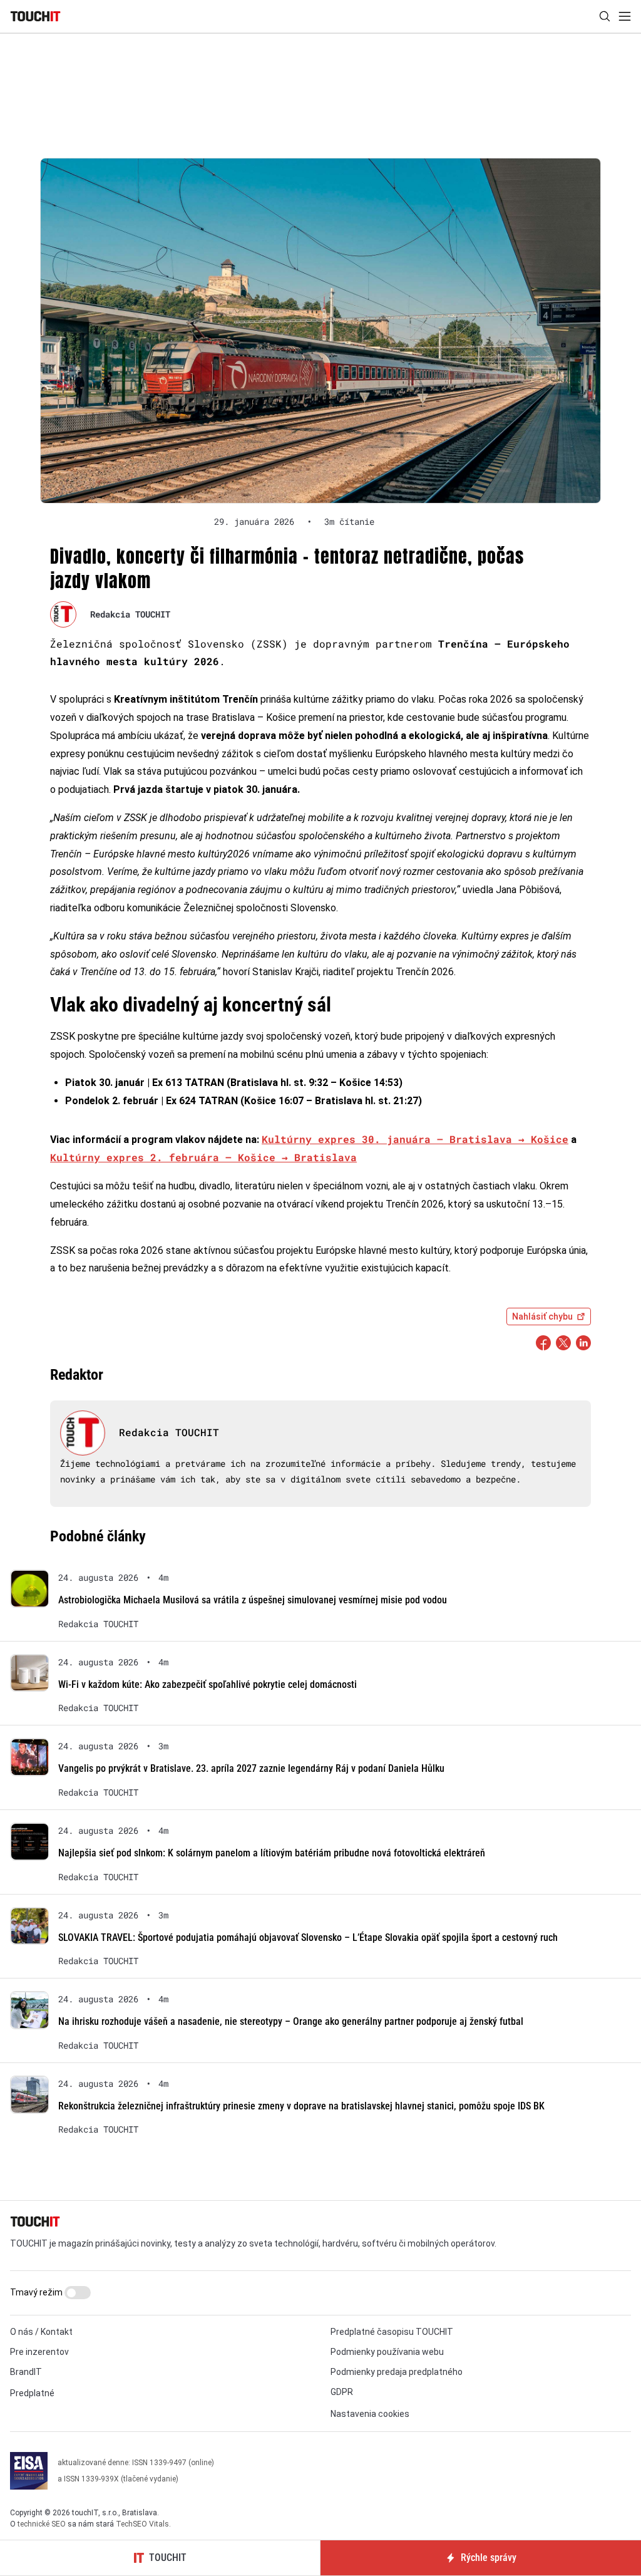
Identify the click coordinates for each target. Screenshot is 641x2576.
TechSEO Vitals (142, 2524)
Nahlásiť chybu (542, 1316)
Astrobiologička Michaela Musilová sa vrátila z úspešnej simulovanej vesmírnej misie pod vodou (253, 1600)
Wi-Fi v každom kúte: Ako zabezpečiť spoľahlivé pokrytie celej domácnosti (208, 1684)
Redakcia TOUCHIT (130, 614)
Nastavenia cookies (370, 2414)
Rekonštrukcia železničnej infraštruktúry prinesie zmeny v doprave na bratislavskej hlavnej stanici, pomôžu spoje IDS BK (301, 2106)
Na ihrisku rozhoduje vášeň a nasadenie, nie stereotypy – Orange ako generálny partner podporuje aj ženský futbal (291, 2021)
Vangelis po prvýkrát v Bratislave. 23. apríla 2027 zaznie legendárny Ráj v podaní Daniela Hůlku (251, 1768)
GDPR (342, 2392)
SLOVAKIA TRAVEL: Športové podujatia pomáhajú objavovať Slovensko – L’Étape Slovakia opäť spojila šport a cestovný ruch (308, 1937)
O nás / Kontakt (41, 2332)
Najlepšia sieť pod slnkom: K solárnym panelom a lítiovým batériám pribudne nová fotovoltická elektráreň (272, 1853)
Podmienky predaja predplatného (397, 2372)
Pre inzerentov (39, 2352)
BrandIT (26, 2372)
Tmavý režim (37, 2292)
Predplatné (32, 2393)
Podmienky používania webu (387, 2352)
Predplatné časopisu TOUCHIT (392, 2332)
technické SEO (42, 2524)
